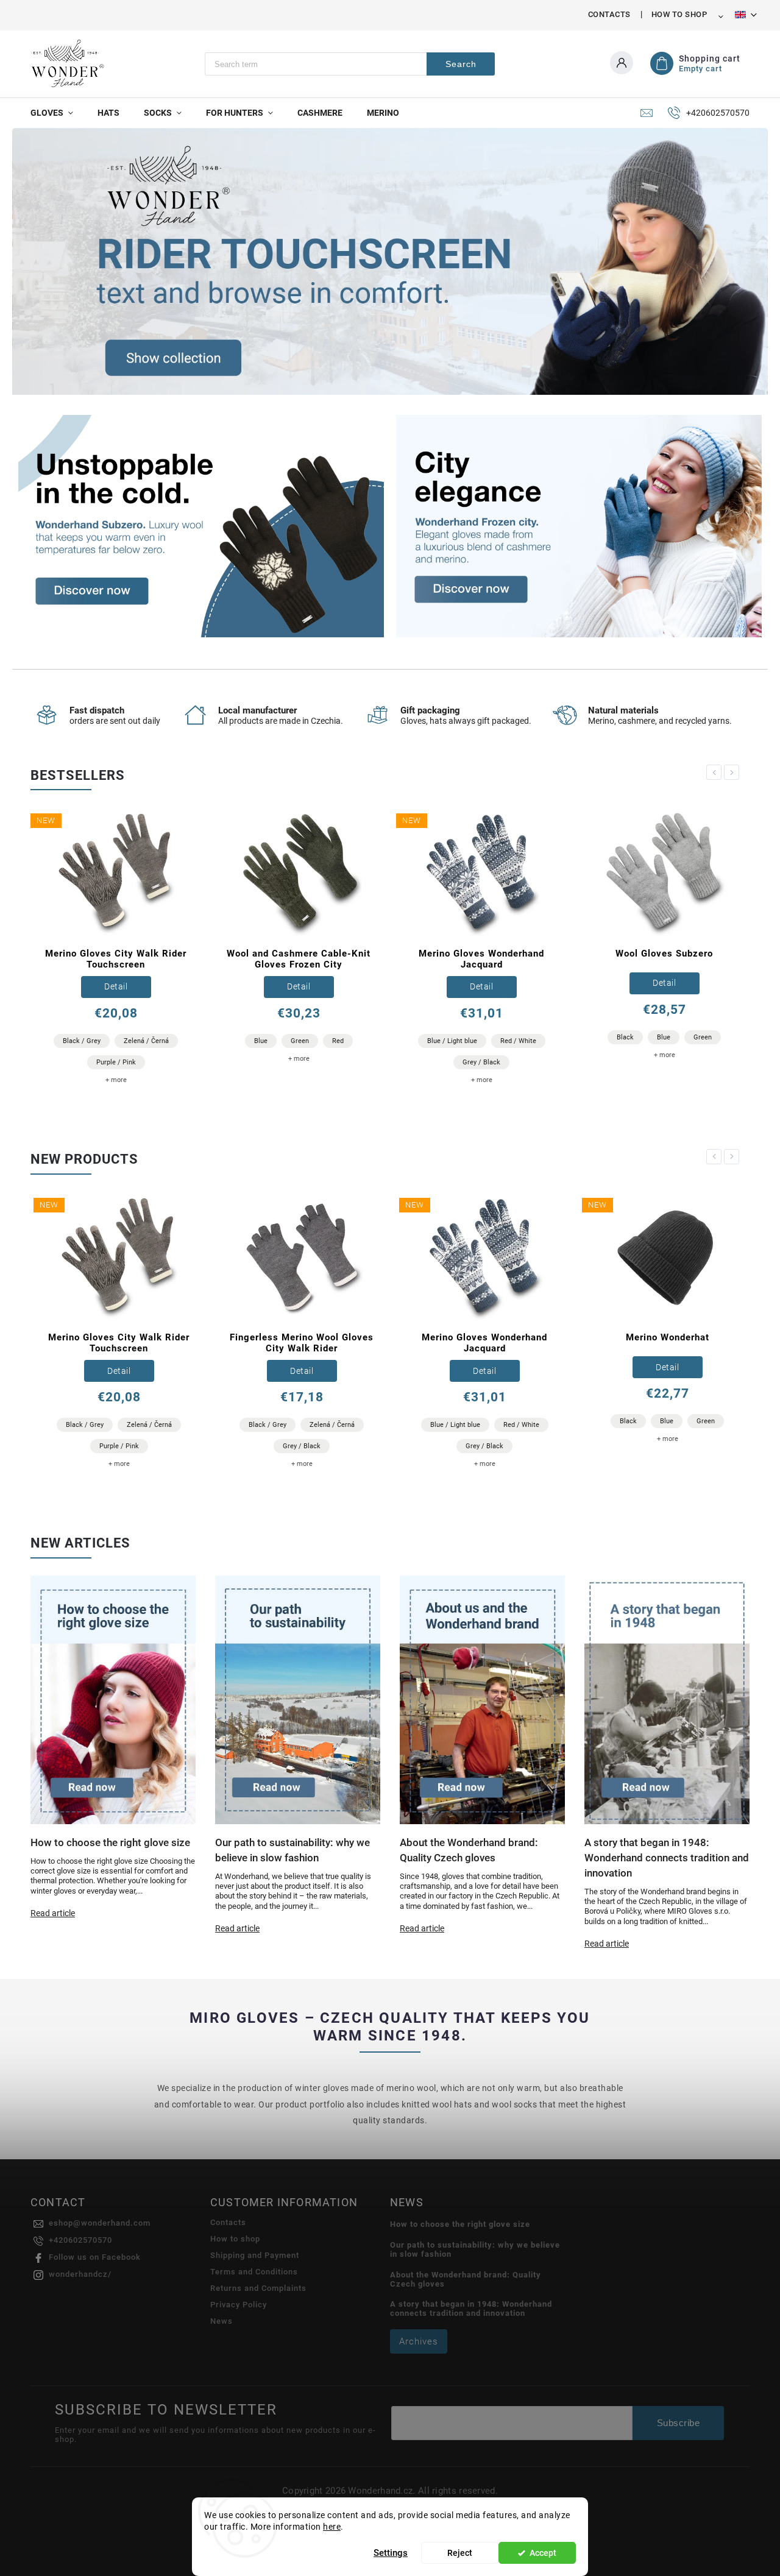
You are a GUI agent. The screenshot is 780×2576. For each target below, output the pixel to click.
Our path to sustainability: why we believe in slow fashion (475, 2249)
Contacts (609, 14)
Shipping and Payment (255, 2255)
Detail (116, 986)
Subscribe (679, 2423)
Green (300, 1041)
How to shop (679, 14)
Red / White (518, 1041)
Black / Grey (82, 1041)
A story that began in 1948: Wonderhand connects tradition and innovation (471, 2309)
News (222, 2321)
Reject (460, 2553)
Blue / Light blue (452, 1041)
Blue (261, 1041)
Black (625, 1037)
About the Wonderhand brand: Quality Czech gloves (466, 2279)
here (332, 2527)
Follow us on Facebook (95, 2257)
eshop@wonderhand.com (100, 2223)
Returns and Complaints (258, 2288)
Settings (391, 2553)
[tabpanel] (116, 951)
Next (734, 772)
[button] (35, 262)
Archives (419, 2341)
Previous (716, 772)
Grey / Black (481, 1062)
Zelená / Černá (146, 1041)
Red (338, 1041)
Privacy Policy (239, 2305)
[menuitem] (58, 113)
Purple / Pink (116, 1062)
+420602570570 (80, 2240)
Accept (543, 2553)
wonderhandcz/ (80, 2274)
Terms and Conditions (254, 2272)
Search (461, 64)
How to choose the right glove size (460, 2224)
